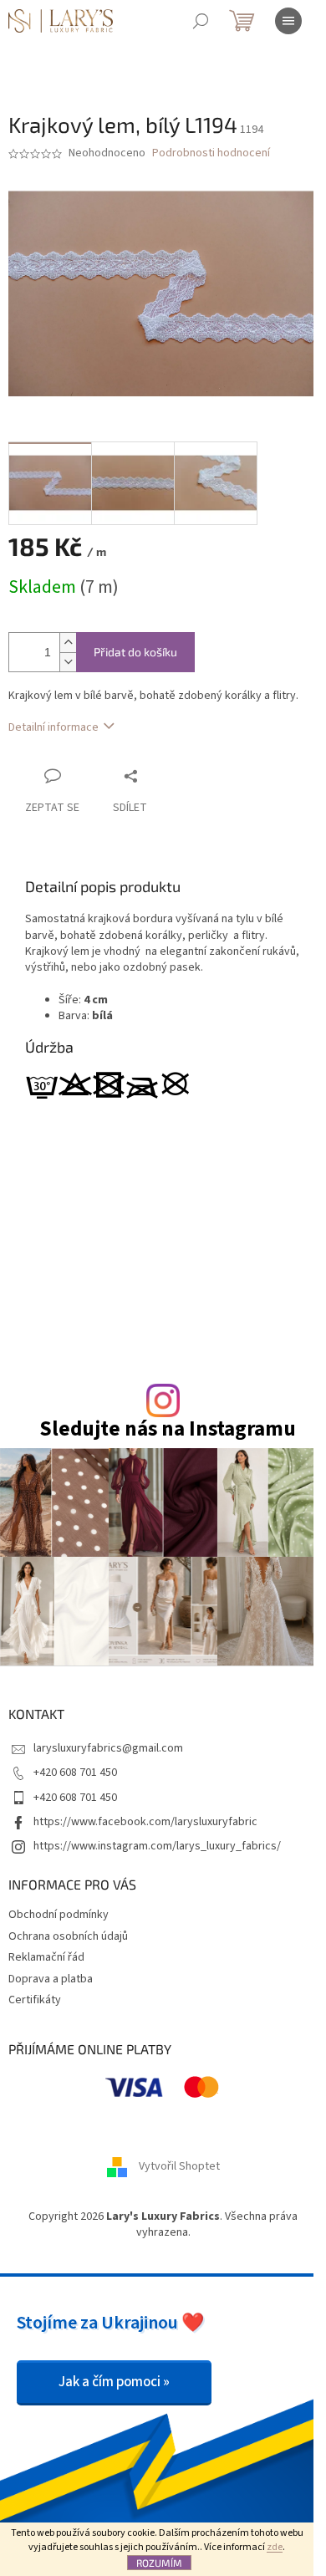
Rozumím (159, 2563)
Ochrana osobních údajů (68, 1936)
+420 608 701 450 (75, 1773)
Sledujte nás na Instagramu (168, 1429)
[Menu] (288, 21)
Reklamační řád (46, 1957)
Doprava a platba (51, 1979)
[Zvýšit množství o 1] (68, 643)
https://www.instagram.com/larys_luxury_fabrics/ (157, 1846)
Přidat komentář (97, 1321)
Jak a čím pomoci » (114, 2382)
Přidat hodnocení (204, 1226)
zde (275, 2547)
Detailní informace (53, 727)
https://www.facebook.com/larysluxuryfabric (145, 1822)
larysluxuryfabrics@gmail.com (108, 1748)
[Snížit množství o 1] (68, 662)
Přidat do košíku (135, 652)
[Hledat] (201, 21)
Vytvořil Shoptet (179, 2166)
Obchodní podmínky (59, 1915)
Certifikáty (35, 2000)
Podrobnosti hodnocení (211, 153)
